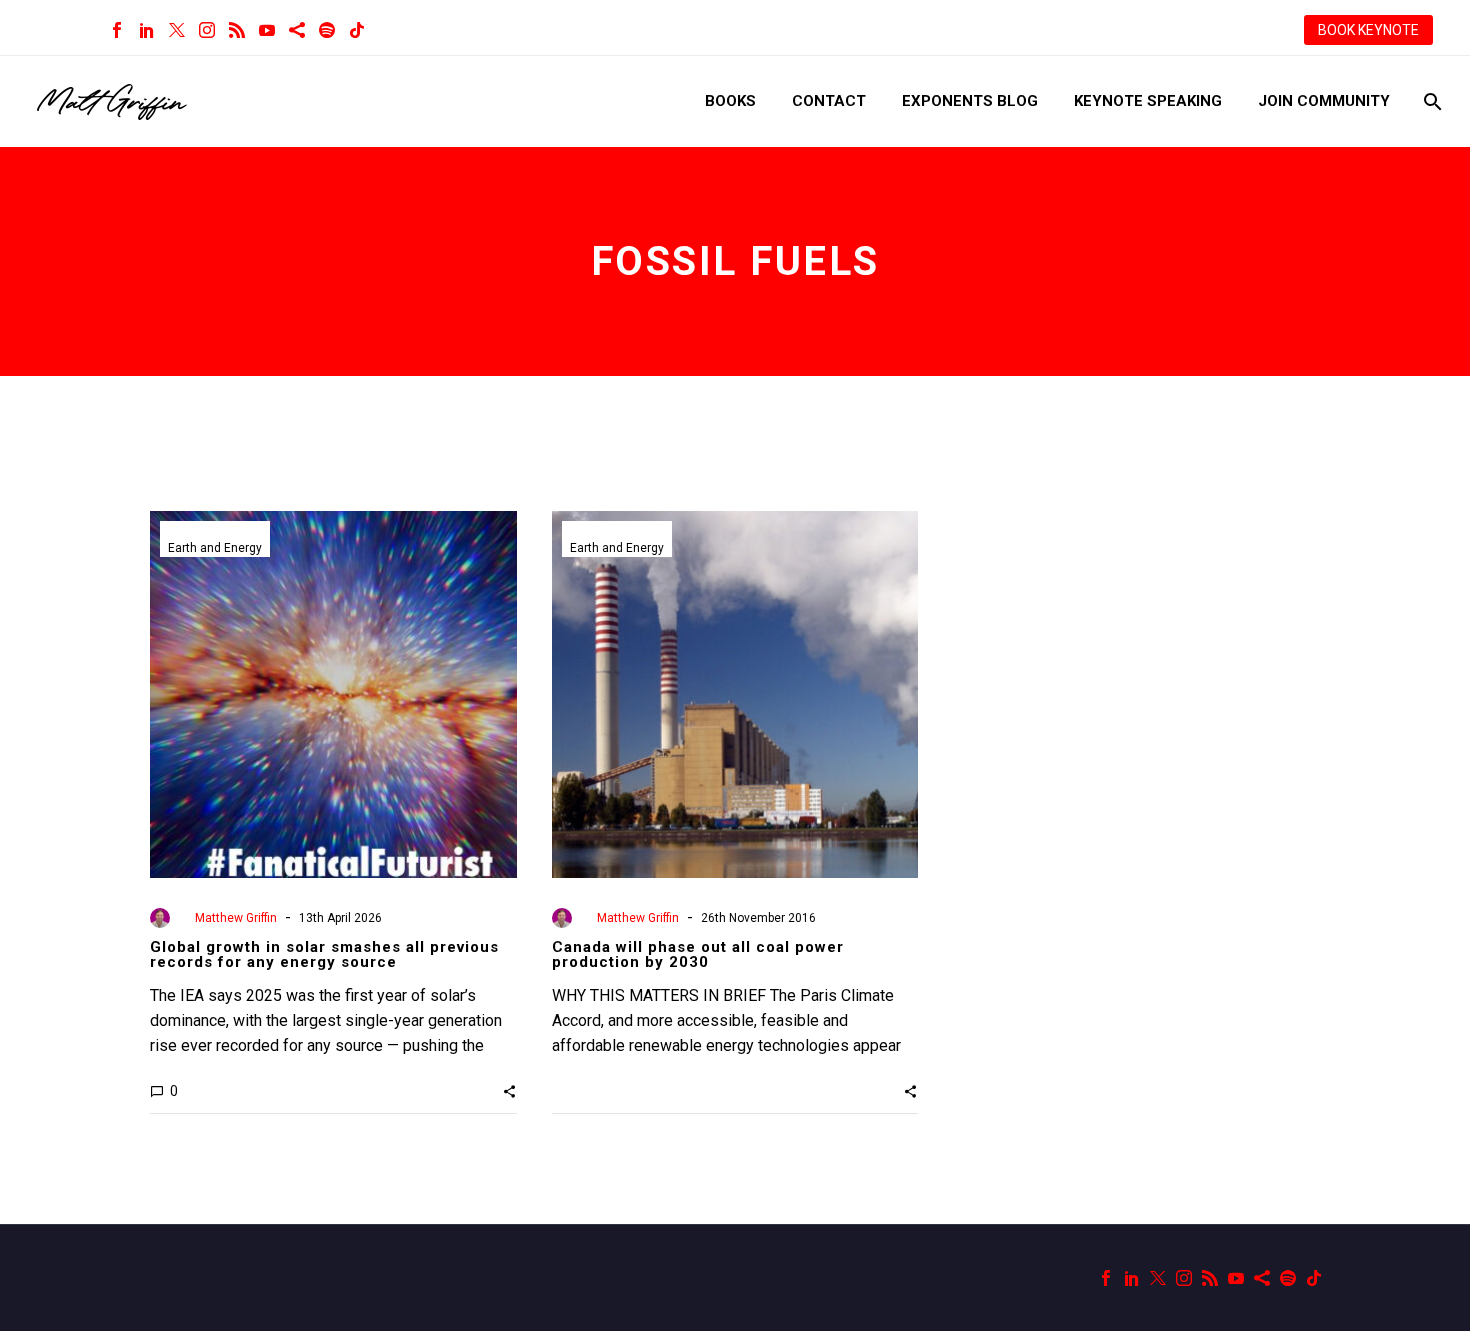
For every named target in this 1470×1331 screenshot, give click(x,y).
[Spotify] (327, 30)
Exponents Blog (970, 101)
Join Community (1324, 101)
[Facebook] (117, 30)
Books (730, 101)
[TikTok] (357, 30)
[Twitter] (177, 30)
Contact (829, 101)
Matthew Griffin (236, 918)
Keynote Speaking (1148, 101)
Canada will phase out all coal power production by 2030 (698, 954)
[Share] (297, 30)
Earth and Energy (215, 548)
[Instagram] (207, 30)
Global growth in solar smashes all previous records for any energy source (324, 954)
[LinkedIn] (147, 30)
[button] (509, 1091)
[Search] (1430, 101)
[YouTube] (267, 30)
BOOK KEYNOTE (1368, 30)
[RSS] (237, 30)
